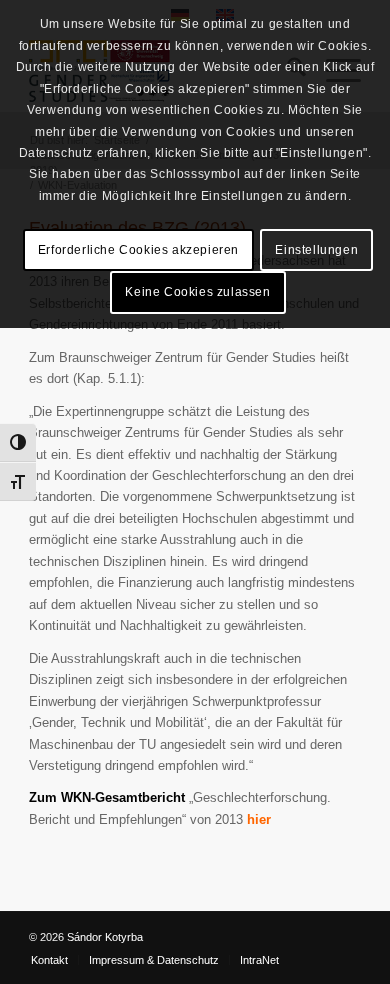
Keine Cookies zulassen (197, 292)
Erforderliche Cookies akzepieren (138, 250)
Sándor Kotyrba (105, 937)
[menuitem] (49, 960)
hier (259, 819)
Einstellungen (316, 250)
